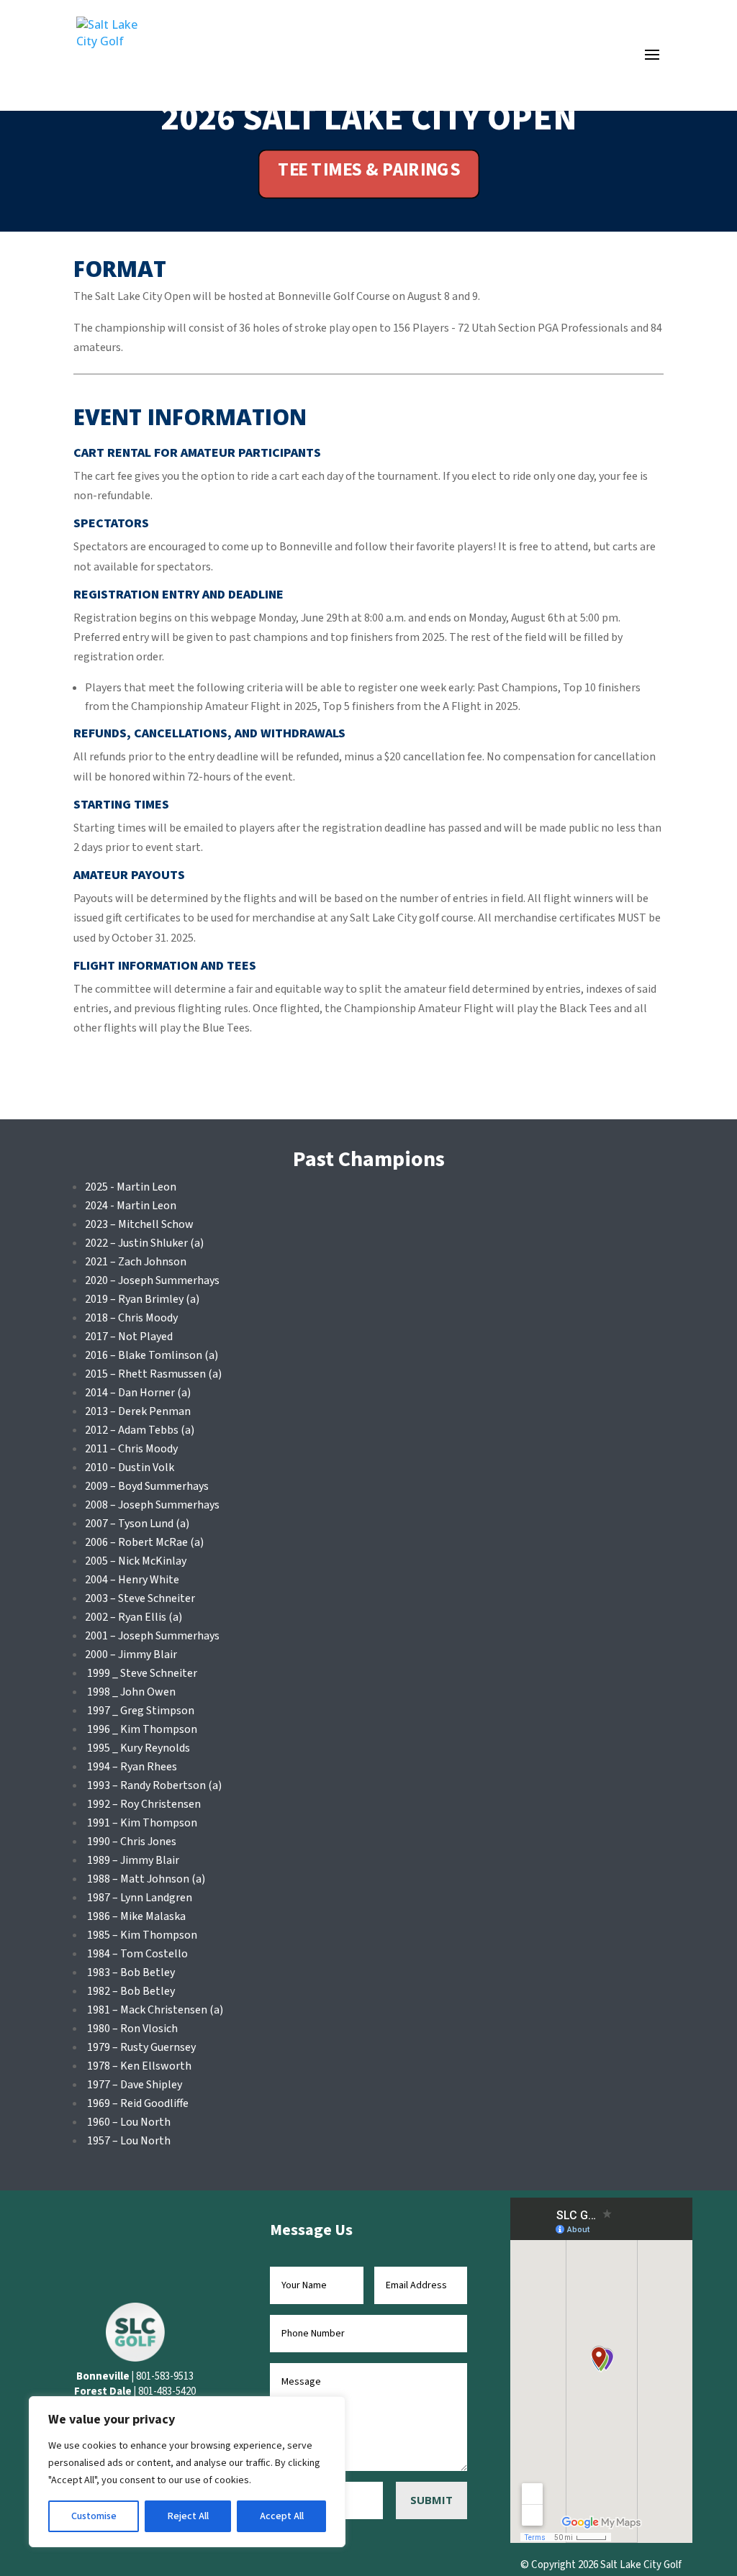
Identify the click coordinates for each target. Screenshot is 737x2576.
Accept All (282, 2516)
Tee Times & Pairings (368, 170)
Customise (94, 2516)
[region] (187, 2472)
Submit (431, 2500)
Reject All (188, 2516)
